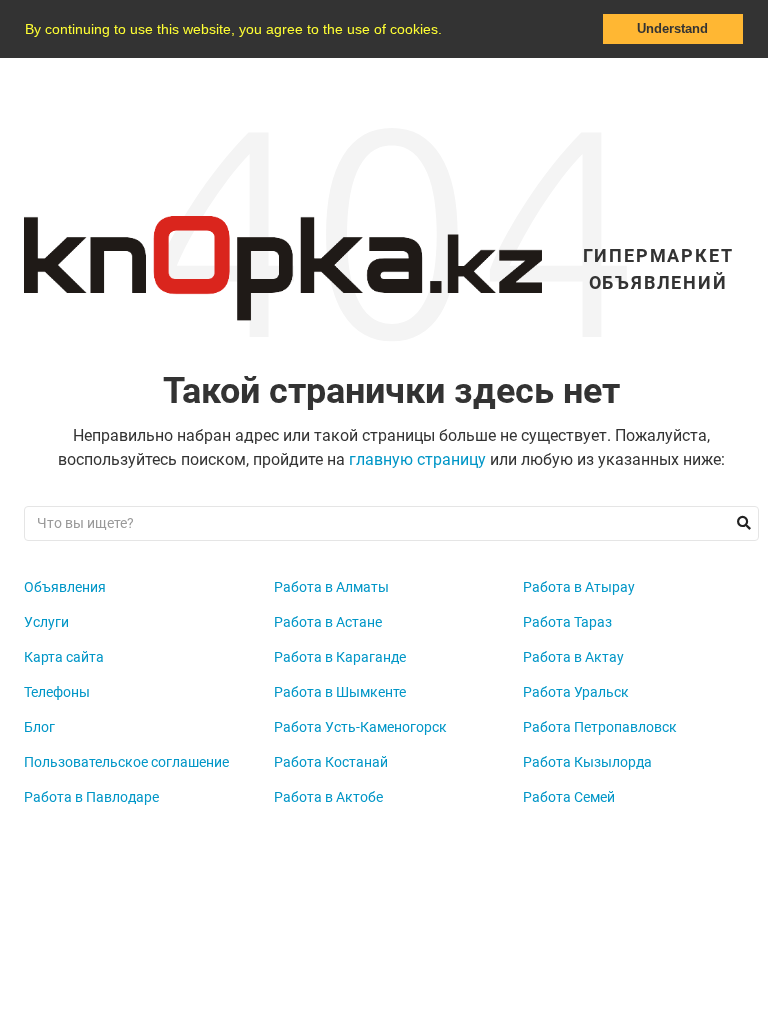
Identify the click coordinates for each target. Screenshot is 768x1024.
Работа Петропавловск (600, 727)
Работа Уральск (576, 692)
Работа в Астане (328, 622)
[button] (449, 31)
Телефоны (57, 692)
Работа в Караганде (340, 657)
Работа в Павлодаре (91, 797)
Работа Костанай (331, 762)
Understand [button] (672, 29)
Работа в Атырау (579, 587)
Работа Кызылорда (587, 762)
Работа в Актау (573, 657)
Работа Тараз (567, 622)
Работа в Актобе (328, 797)
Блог (39, 727)
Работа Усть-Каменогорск (360, 727)
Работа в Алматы (331, 587)
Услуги (46, 622)
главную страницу (417, 459)
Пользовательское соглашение (126, 762)
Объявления (65, 587)
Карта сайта (64, 657)
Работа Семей (569, 797)
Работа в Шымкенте (340, 692)
